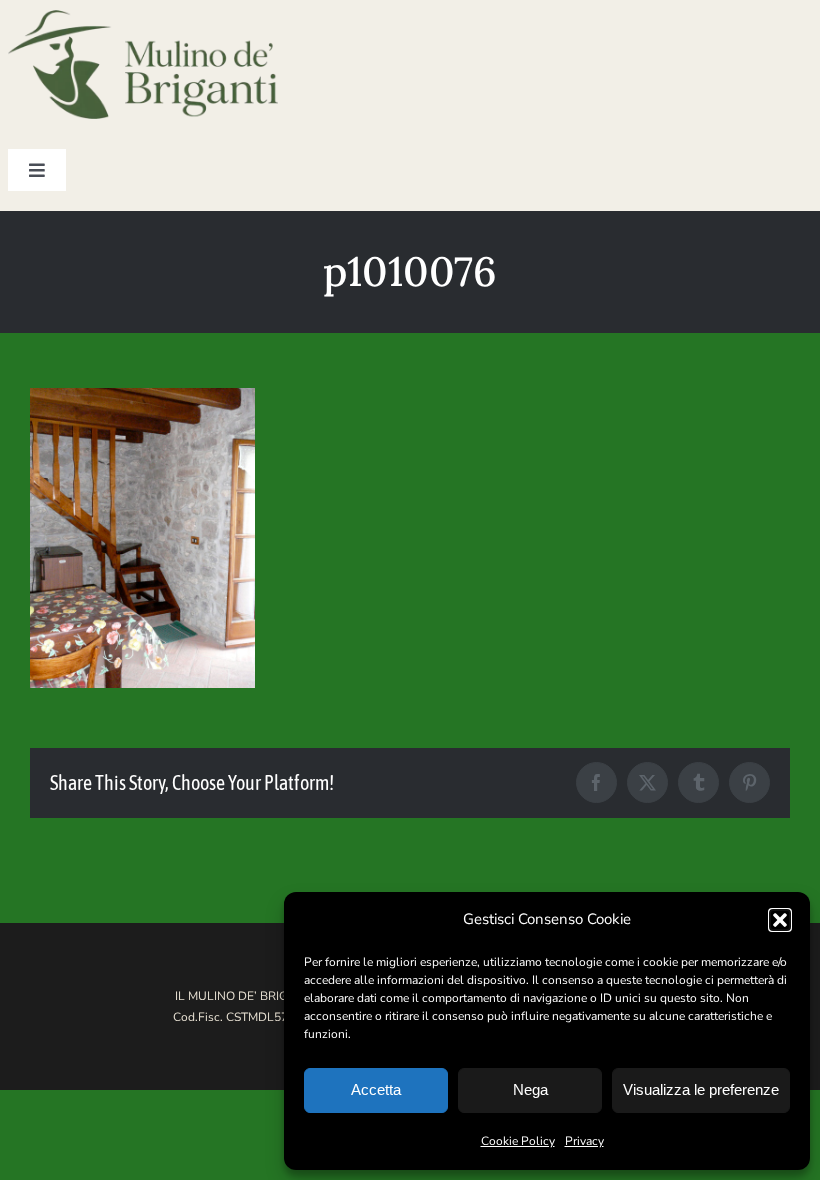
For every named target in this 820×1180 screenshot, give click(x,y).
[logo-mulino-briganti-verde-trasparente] (143, 19)
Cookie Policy (518, 1141)
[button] (780, 920)
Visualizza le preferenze (701, 1089)
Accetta (376, 1089)
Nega (530, 1089)
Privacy (584, 1141)
